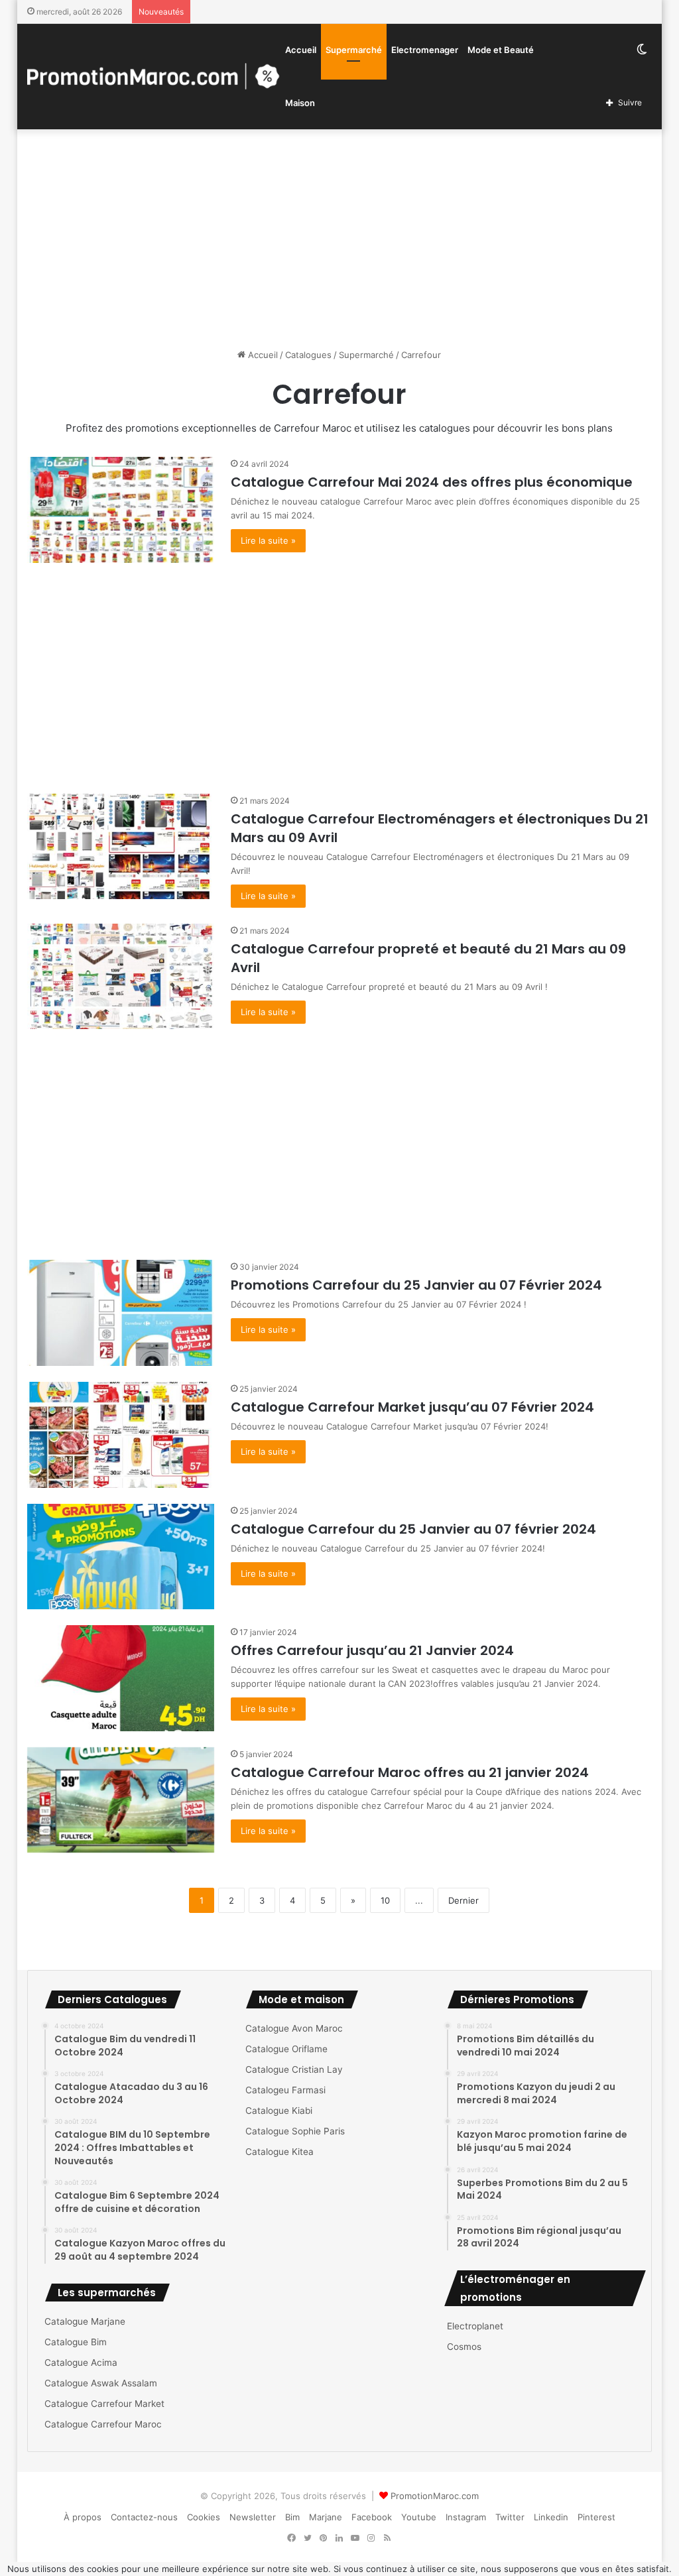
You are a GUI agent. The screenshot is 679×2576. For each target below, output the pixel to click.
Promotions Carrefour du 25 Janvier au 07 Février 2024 (416, 1285)
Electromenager (425, 50)
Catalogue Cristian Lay (294, 2069)
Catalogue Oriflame (286, 2049)
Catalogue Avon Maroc (294, 2028)
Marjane (326, 2517)
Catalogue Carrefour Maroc (103, 2424)
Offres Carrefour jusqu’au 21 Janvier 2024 (372, 1650)
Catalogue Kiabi (279, 2111)
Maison (300, 103)
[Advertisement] (340, 235)
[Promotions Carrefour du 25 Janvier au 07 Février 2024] (121, 1313)
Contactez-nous (144, 2517)
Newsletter (253, 2517)
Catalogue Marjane (85, 2321)
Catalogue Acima (81, 2362)
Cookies (204, 2517)
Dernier (463, 1900)
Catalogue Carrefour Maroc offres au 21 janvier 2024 (410, 1772)
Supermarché (354, 50)
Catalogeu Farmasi (285, 2090)
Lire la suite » (268, 540)
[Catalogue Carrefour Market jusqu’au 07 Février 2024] (121, 1435)
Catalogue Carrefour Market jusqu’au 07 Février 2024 (412, 1407)
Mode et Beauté (501, 50)
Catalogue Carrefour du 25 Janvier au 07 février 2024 (413, 1529)
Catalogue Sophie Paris (295, 2131)
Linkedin (551, 2517)
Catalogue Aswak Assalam (101, 2383)
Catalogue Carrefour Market (104, 2404)
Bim (292, 2517)
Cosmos (464, 2347)
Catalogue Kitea (279, 2152)
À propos (83, 2517)
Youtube (419, 2517)
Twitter (510, 2517)
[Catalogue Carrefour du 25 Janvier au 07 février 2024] (121, 1557)
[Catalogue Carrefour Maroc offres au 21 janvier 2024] (121, 1800)
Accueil (301, 50)
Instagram (466, 2517)
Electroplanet (475, 2326)
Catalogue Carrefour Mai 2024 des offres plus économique (432, 482)
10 (385, 1900)
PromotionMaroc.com (435, 2496)
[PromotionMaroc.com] (154, 76)
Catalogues (308, 355)
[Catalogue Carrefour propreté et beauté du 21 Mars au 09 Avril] (121, 977)
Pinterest (596, 2517)
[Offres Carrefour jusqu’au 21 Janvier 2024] (121, 1678)
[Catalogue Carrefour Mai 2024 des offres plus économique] (121, 510)
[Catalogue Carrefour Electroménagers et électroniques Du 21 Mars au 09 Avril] (121, 847)
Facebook (372, 2517)
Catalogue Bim (76, 2342)
